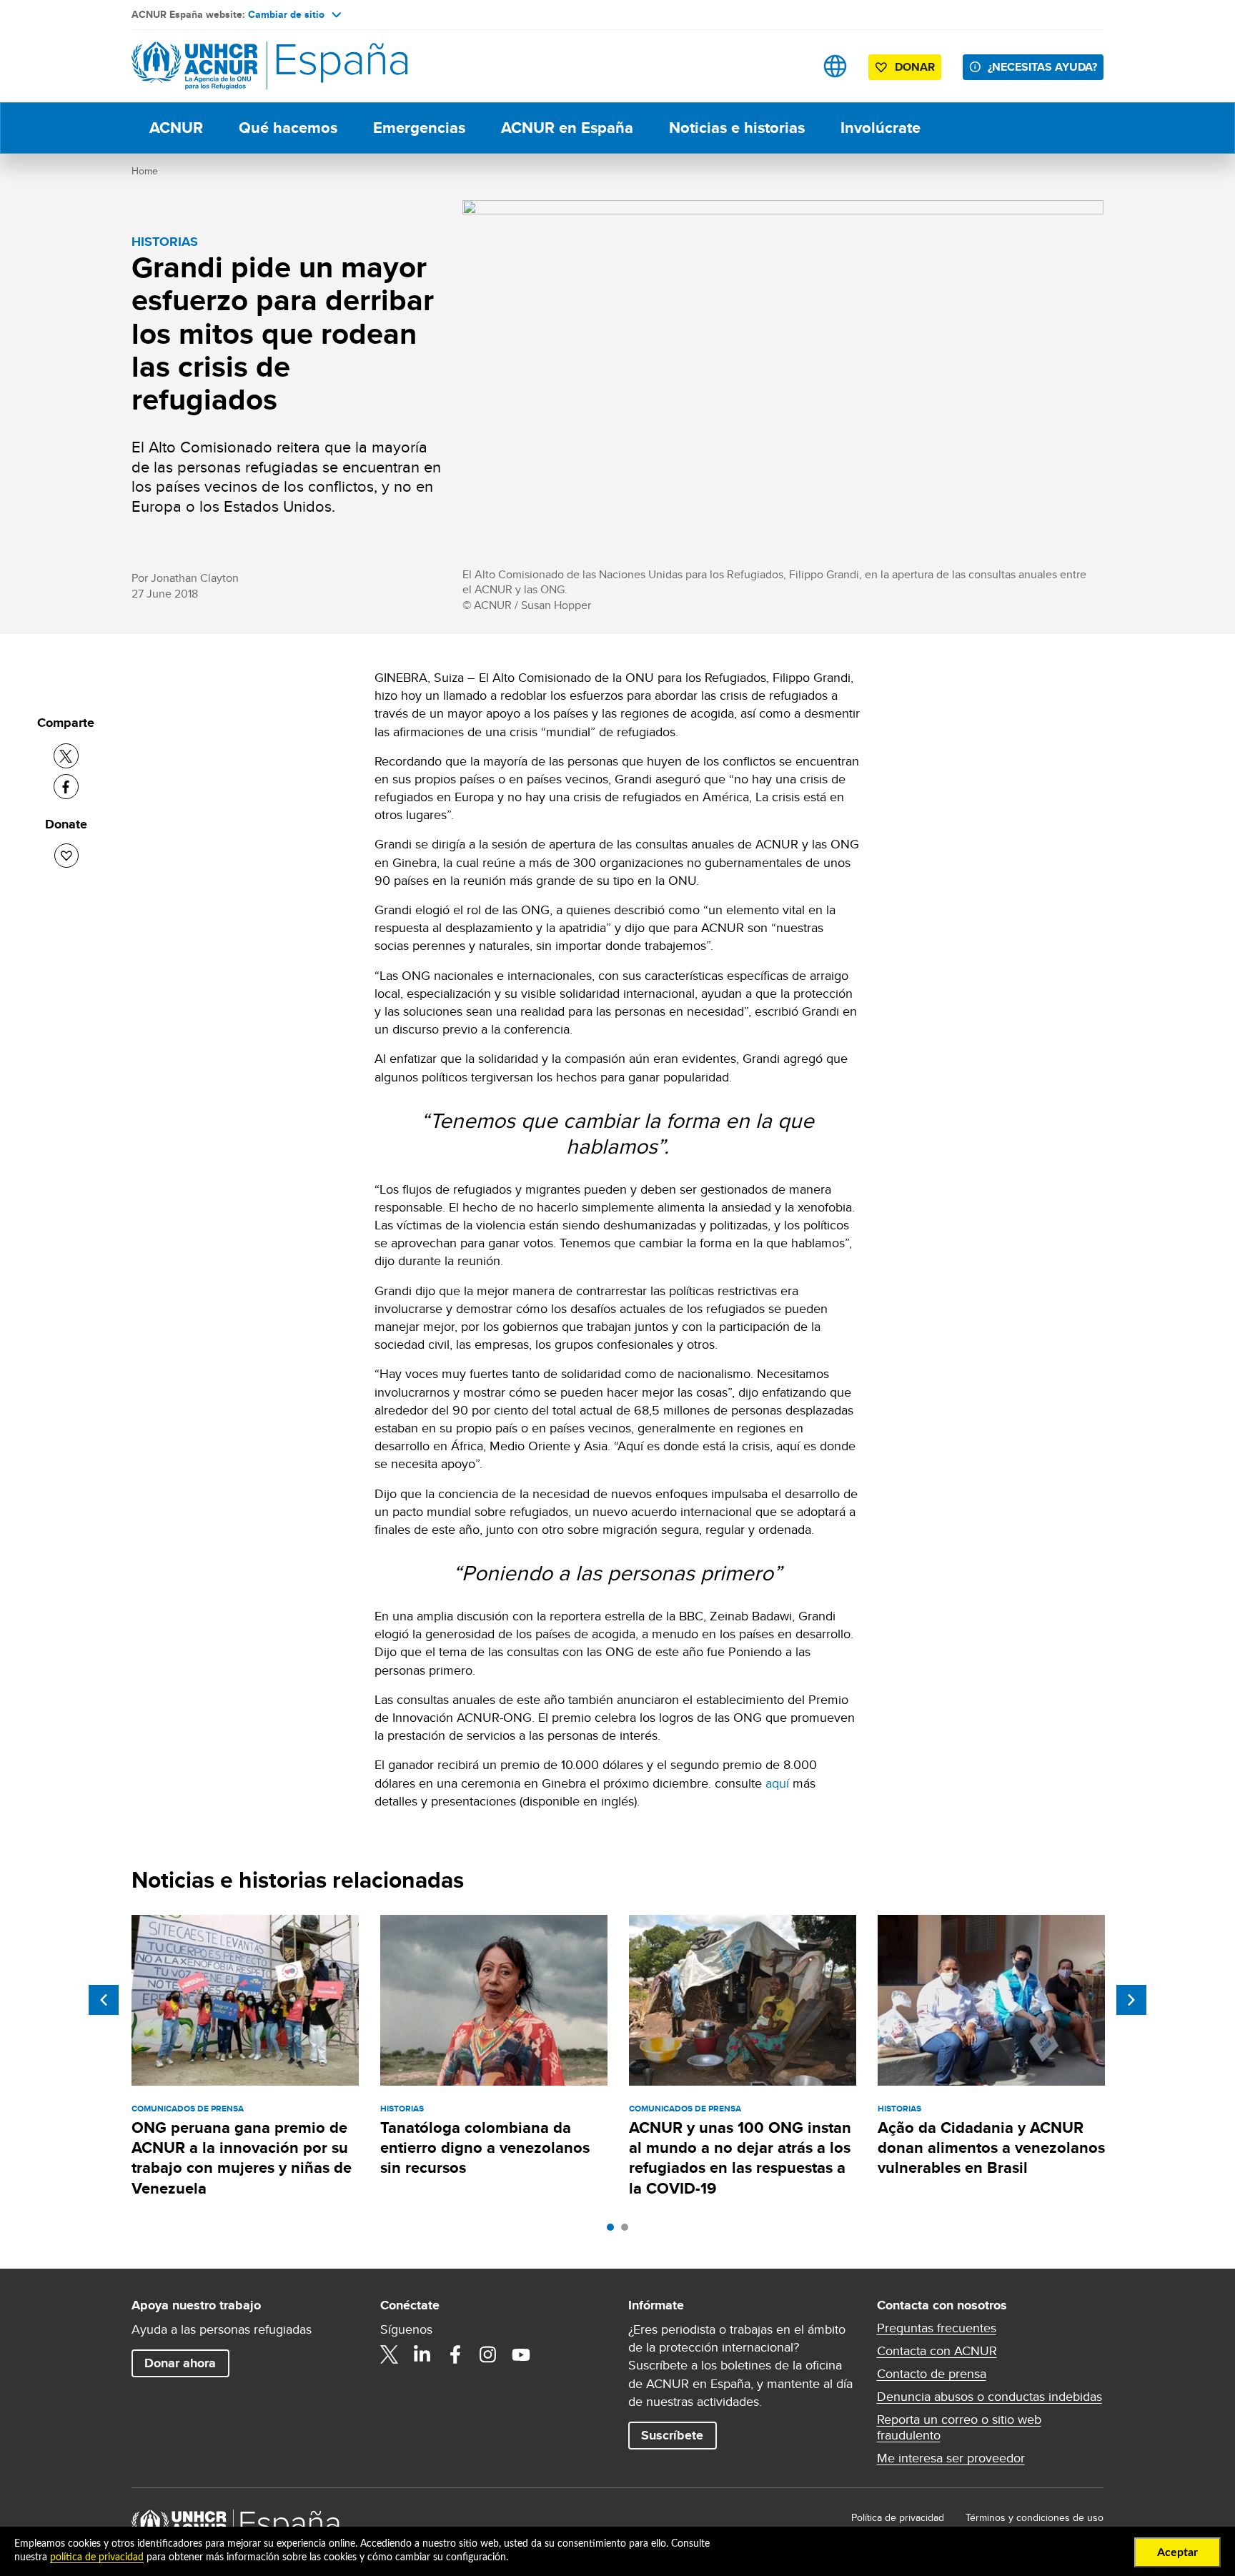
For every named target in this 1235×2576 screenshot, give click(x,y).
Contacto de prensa (932, 2374)
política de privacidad (97, 2557)
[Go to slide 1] (614, 2231)
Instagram (488, 2354)
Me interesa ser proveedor (951, 2458)
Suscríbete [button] (672, 2435)
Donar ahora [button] (180, 2363)
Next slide (1131, 2000)
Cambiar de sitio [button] (286, 14)
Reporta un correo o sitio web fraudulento (959, 2427)
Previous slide (104, 2000)
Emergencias (419, 128)
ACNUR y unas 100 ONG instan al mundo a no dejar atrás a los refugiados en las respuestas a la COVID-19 (740, 2158)
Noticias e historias (737, 128)
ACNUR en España (567, 128)
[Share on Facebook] (66, 787)
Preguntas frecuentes (937, 2328)
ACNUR (176, 128)
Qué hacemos (288, 128)
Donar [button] (915, 67)
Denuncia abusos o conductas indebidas (990, 2397)
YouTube (521, 2354)
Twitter (390, 2354)
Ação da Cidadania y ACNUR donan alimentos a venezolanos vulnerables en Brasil (991, 2148)
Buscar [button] (790, 66)
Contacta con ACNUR (937, 2351)
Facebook (455, 2354)
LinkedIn (422, 2354)
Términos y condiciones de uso (1035, 2517)
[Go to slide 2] (628, 2231)
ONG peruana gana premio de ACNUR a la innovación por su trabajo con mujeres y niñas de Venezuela (242, 2158)
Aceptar (1177, 2552)
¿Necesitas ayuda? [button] (1042, 67)
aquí (777, 1783)
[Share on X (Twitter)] (66, 756)
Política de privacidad (898, 2517)
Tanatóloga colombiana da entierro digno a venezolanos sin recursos (485, 2148)
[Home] (232, 66)
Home (145, 171)
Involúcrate (881, 128)
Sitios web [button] (835, 66)
